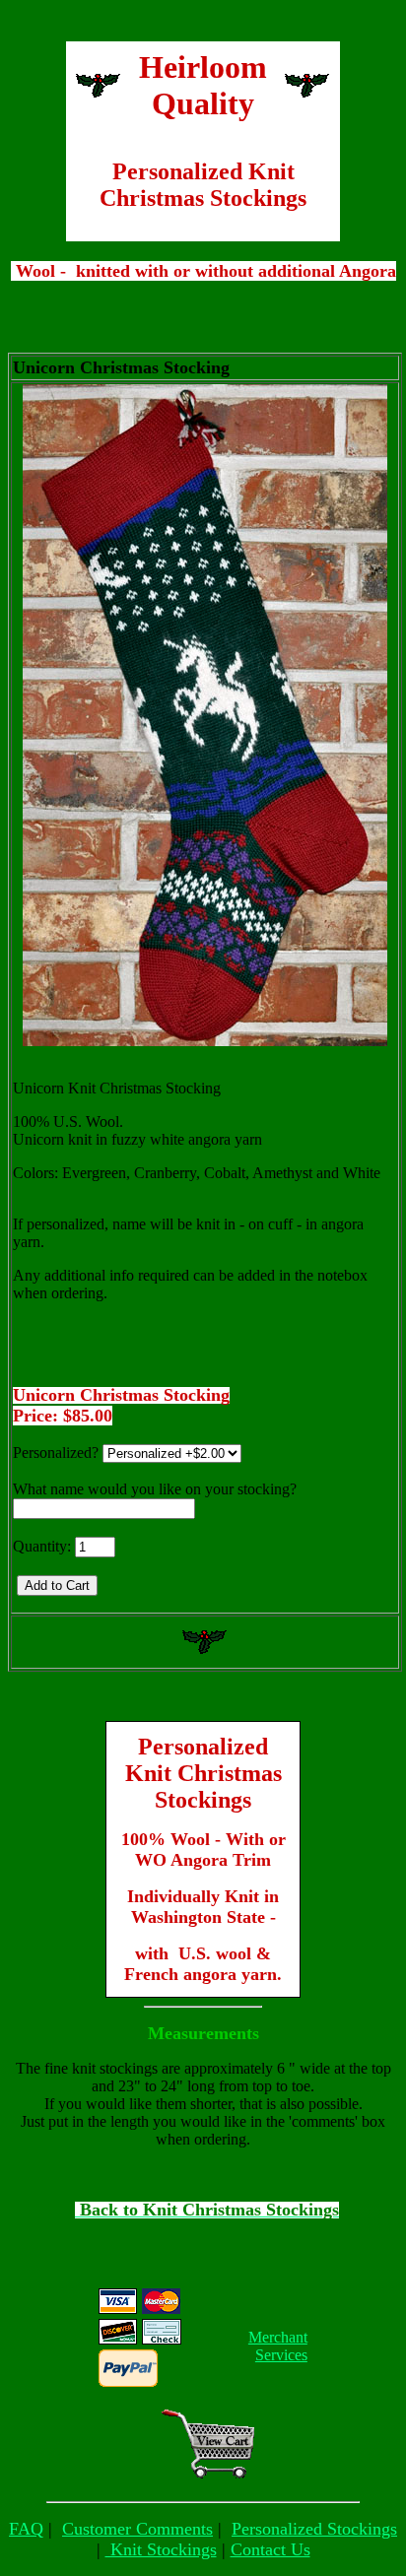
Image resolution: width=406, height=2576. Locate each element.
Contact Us (271, 2549)
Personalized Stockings (314, 2529)
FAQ (26, 2529)
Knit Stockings (161, 2549)
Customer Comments (137, 2529)
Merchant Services (278, 2346)
